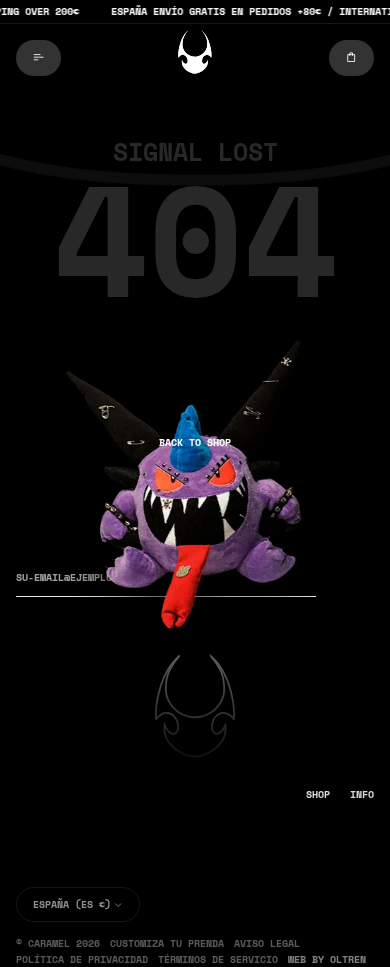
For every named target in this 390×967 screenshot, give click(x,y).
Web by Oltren (327, 959)
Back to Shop (195, 442)
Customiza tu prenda (167, 943)
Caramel (49, 943)
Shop (318, 794)
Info (362, 794)
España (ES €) (72, 904)
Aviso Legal (267, 943)
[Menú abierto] (38, 58)
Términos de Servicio (218, 959)
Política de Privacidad (82, 959)
